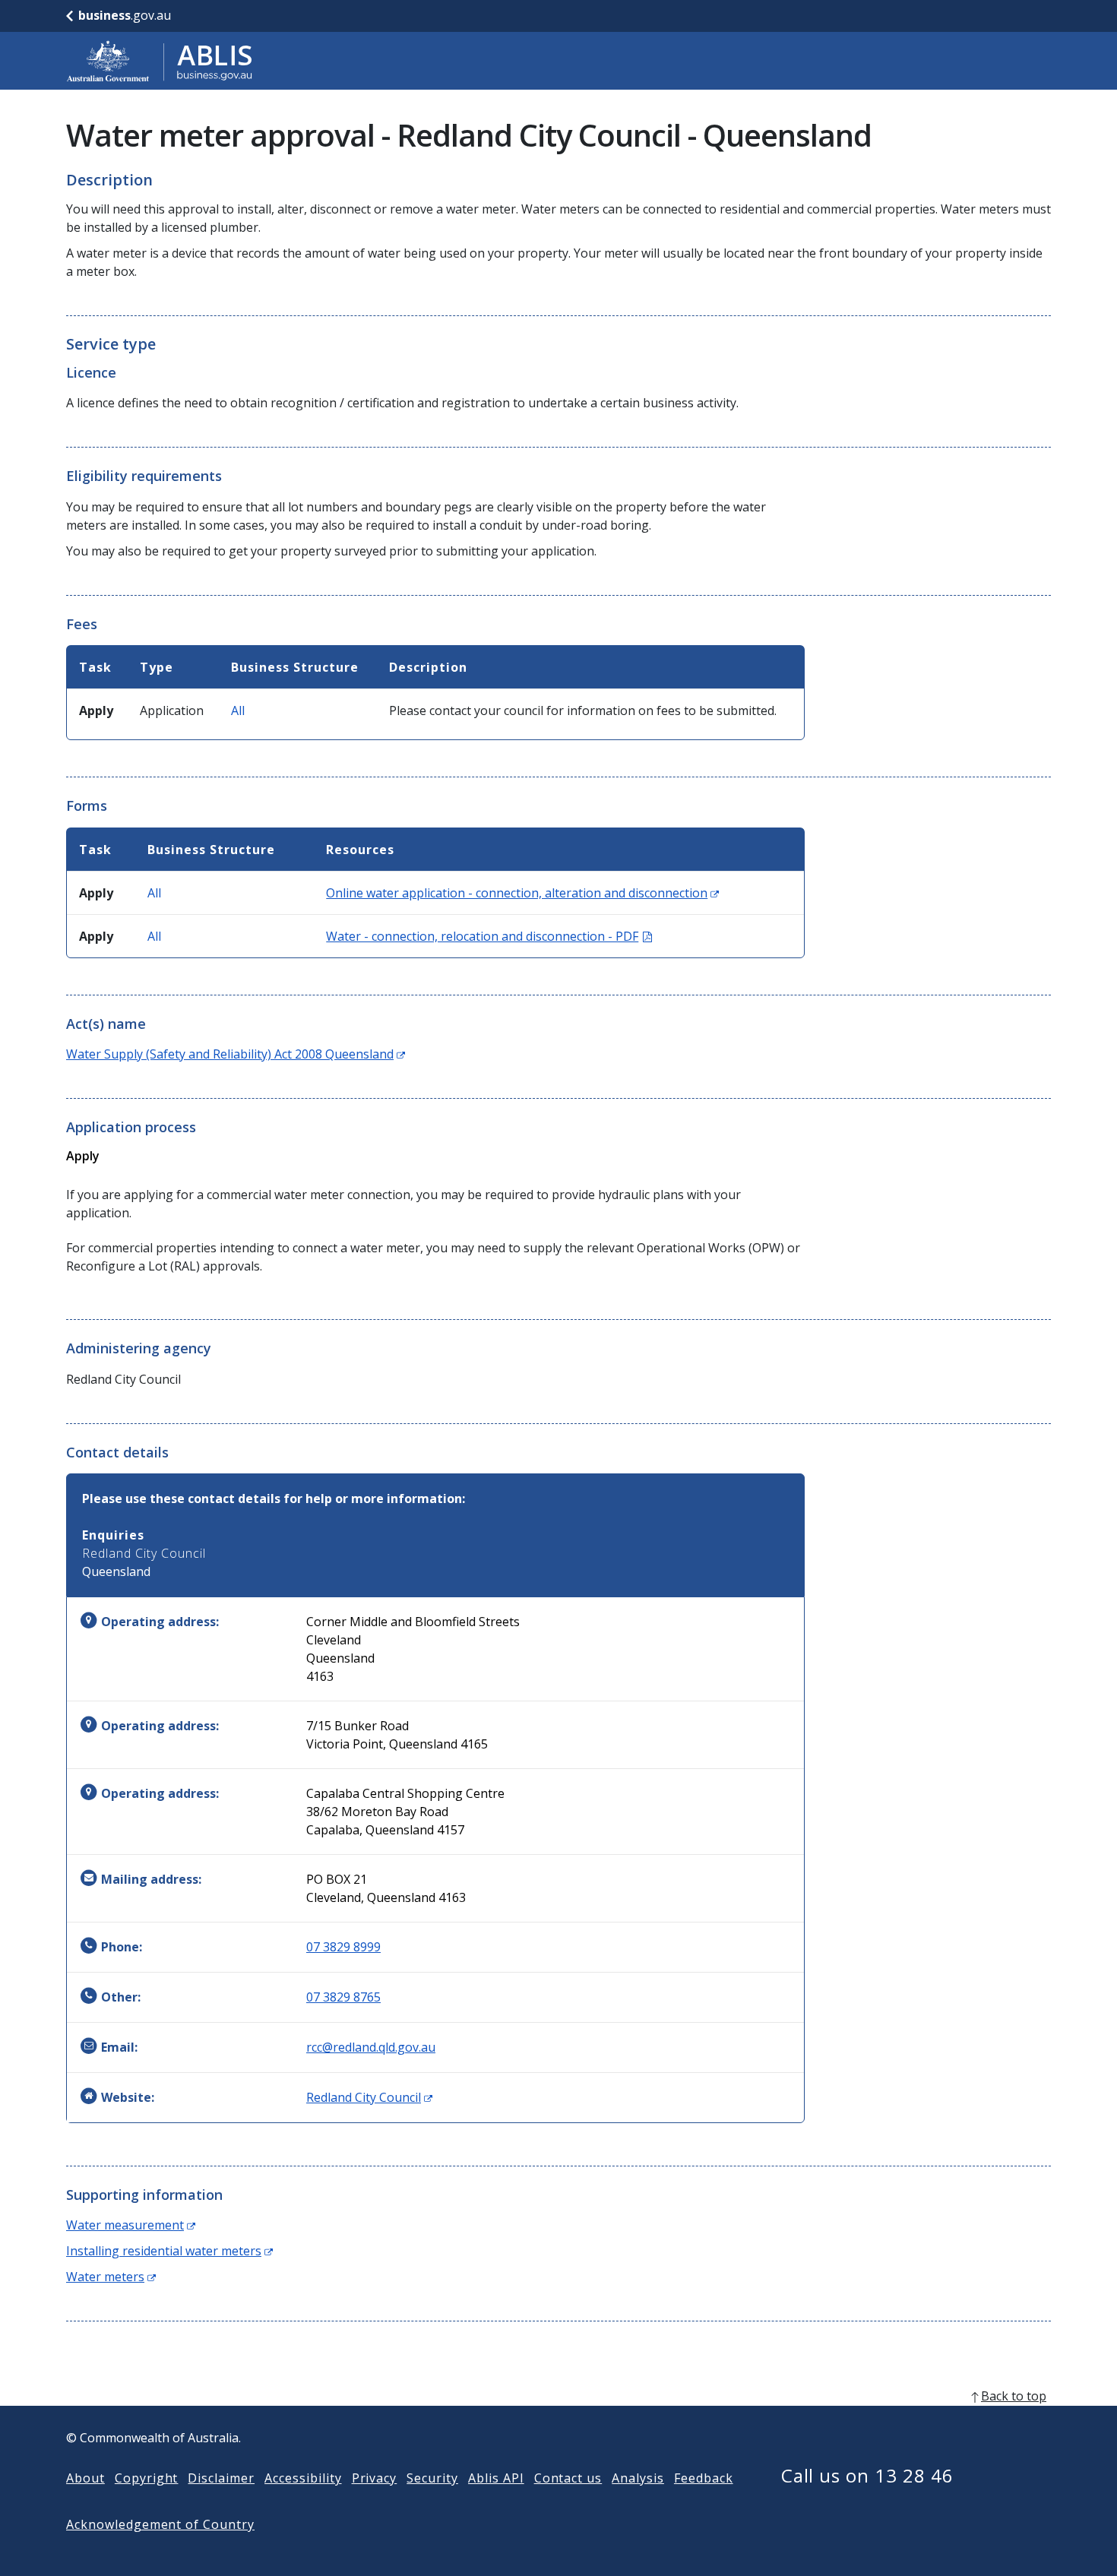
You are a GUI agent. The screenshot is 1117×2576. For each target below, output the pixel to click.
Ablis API (496, 2478)
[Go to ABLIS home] (160, 61)
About (85, 2478)
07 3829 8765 (343, 1997)
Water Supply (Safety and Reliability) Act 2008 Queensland (236, 1054)
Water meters (111, 2277)
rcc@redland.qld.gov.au (371, 2047)
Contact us (568, 2478)
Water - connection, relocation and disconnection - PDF (489, 936)
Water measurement (131, 2225)
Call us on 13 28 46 (867, 2475)
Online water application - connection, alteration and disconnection (522, 893)
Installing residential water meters (169, 2251)
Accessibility (303, 2478)
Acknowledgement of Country (160, 2524)
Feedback (704, 2478)
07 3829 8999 (343, 1947)
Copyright (147, 2478)
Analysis (638, 2478)
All (238, 710)
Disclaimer (221, 2478)
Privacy (375, 2478)
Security (432, 2478)
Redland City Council (369, 2097)
